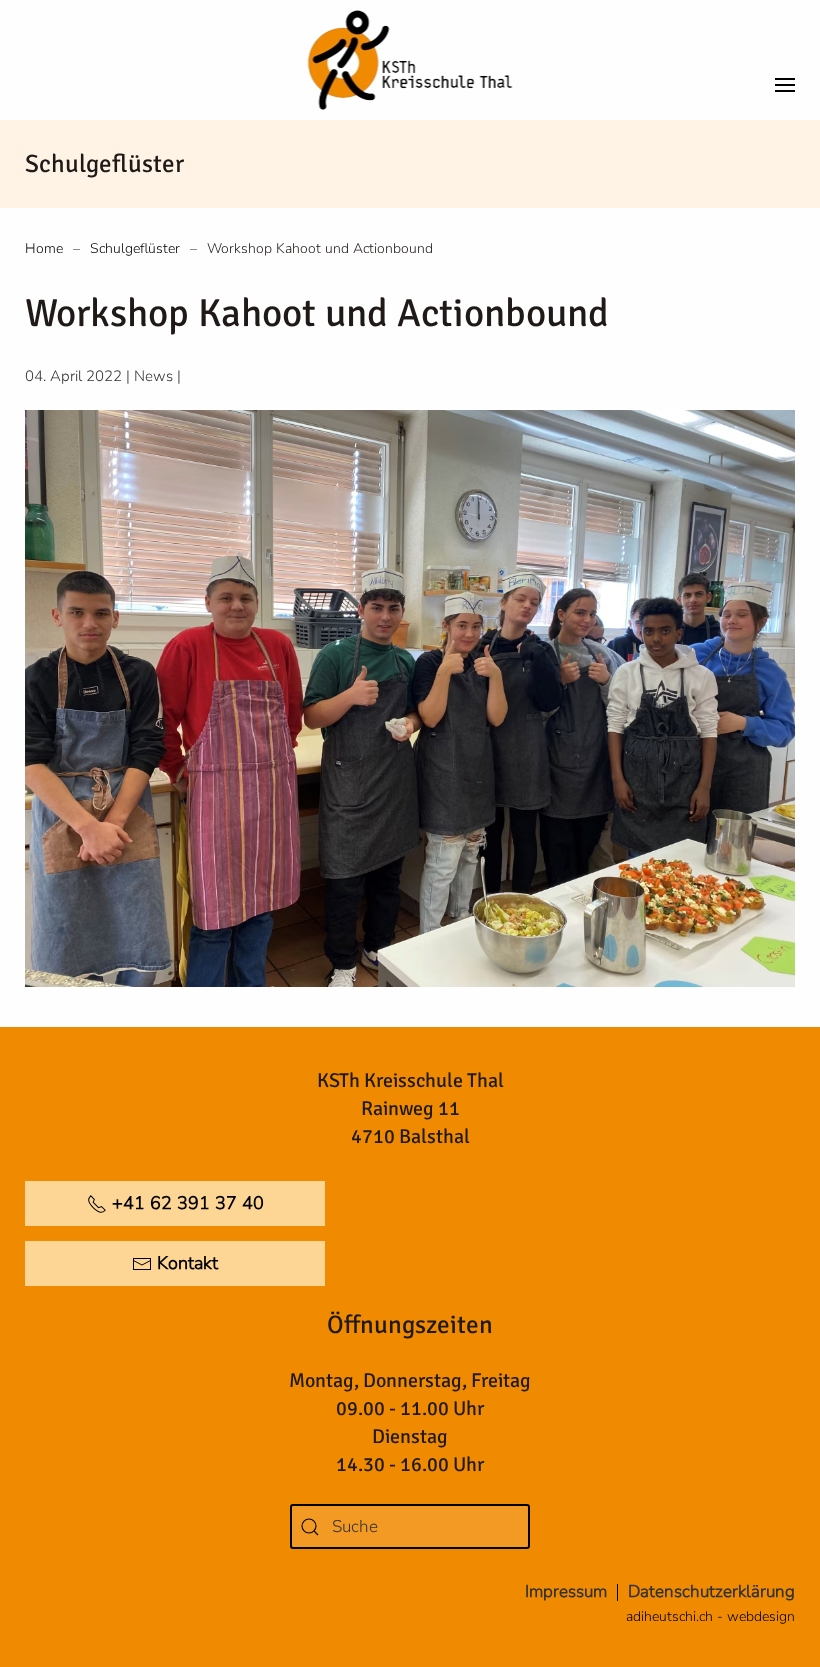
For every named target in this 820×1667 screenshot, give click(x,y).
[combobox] (410, 1526)
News (153, 376)
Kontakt (187, 1263)
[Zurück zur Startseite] (410, 60)
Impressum (566, 1591)
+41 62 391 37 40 (188, 1203)
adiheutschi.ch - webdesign (710, 1616)
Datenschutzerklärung (711, 1591)
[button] (785, 60)
